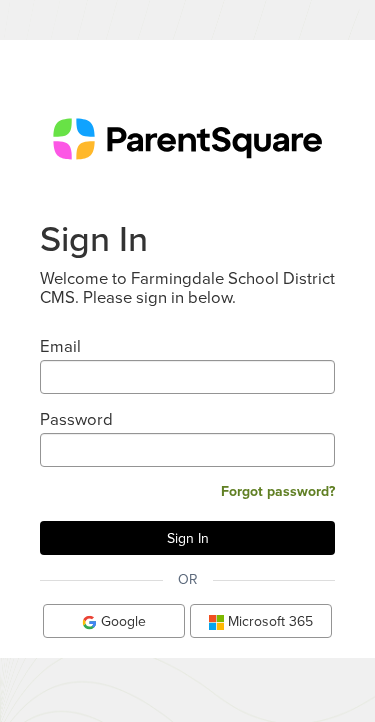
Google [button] (121, 621)
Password (76, 418)
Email (60, 345)
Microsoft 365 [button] (268, 621)
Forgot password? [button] (278, 491)
